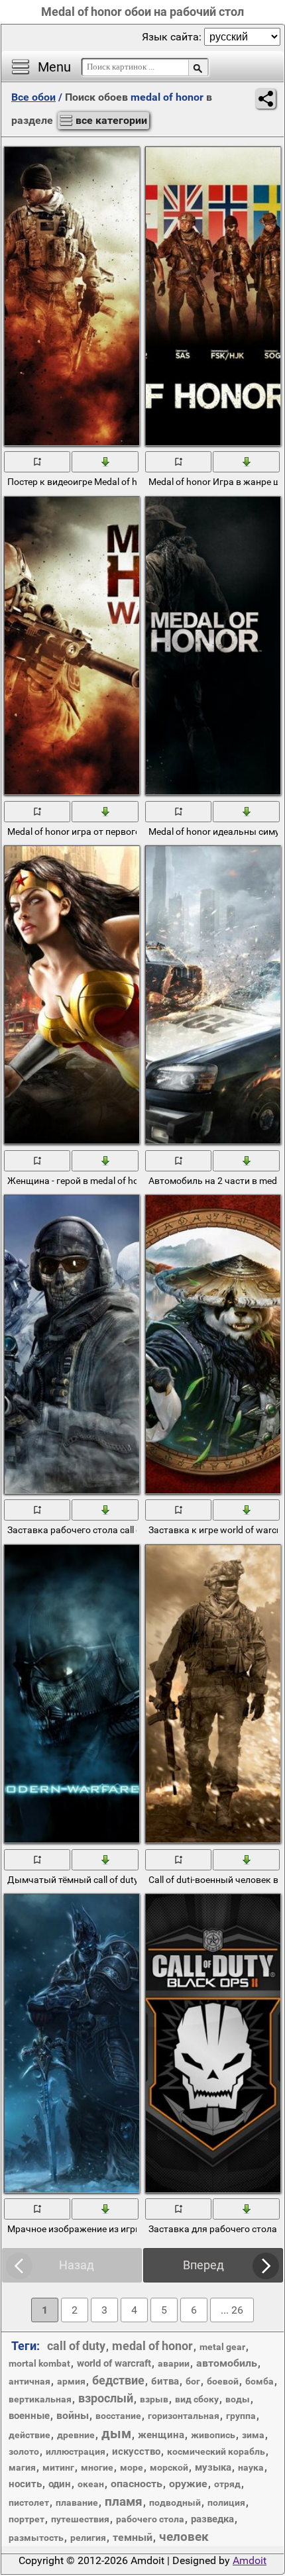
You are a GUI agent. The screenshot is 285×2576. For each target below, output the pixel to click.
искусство (136, 2451)
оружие (188, 2484)
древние (76, 2435)
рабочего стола (150, 2519)
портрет (27, 2519)
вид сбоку (197, 2399)
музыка (213, 2467)
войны (73, 2415)
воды (238, 2399)
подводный (175, 2502)
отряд (227, 2484)
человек (184, 2537)
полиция (226, 2502)
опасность (137, 2484)
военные (29, 2416)
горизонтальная (184, 2416)
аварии (174, 2363)
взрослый (106, 2398)
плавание (77, 2502)
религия (88, 2538)
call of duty (76, 2346)
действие (29, 2435)
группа (241, 2416)
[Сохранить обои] (105, 461)
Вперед (203, 2265)
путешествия (80, 2519)
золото (24, 2451)
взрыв (154, 2399)
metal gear (222, 2347)
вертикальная (40, 2399)
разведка (212, 2519)
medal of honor (152, 2346)
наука (251, 2467)
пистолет (29, 2502)
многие (97, 2467)
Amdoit (250, 2560)
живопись (213, 2435)
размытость (36, 2538)
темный (133, 2537)
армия (71, 2381)
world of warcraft (114, 2363)
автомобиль (227, 2363)
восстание (118, 2416)
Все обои (33, 97)
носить (25, 2484)
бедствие (118, 2380)
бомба (259, 2381)
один (60, 2484)
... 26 (232, 2310)
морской (169, 2467)
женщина (161, 2435)
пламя (124, 2501)
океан (91, 2484)
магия (22, 2467)
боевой (223, 2381)
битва (165, 2381)
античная (29, 2381)
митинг (58, 2467)
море (132, 2467)
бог (193, 2381)
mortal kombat (39, 2363)
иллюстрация (76, 2451)
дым (116, 2434)
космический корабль (216, 2451)
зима (253, 2435)
